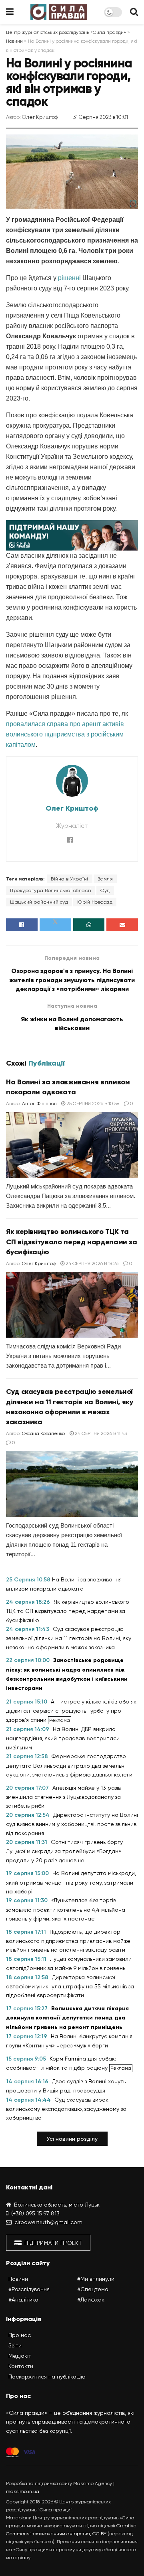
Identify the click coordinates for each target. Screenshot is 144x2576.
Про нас (20, 2335)
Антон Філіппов (39, 1103)
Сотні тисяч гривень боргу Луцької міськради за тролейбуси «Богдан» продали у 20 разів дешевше (64, 1851)
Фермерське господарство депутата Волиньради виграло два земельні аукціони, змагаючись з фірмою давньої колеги (69, 1765)
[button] (72, 2139)
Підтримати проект (52, 2243)
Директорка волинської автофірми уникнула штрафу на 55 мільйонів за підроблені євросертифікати (70, 1986)
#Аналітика (23, 2300)
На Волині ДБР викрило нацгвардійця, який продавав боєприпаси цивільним (63, 1738)
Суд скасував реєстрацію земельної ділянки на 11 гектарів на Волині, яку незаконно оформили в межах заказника (69, 1638)
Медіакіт (20, 2356)
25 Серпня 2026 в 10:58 (92, 1103)
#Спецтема (93, 2289)
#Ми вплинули (96, 2279)
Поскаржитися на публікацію (47, 2377)
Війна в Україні (70, 879)
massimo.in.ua (23, 2491)
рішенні (69, 278)
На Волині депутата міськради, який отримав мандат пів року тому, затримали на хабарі (71, 1882)
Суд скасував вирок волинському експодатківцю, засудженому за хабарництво (66, 2109)
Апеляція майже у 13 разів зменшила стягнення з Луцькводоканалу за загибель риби (63, 1797)
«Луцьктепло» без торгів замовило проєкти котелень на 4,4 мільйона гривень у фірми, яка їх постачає (66, 1909)
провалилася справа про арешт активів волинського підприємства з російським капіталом (65, 734)
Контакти (21, 2366)
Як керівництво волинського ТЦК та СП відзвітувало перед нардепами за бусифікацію (72, 1242)
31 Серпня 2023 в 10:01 (101, 117)
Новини (18, 2279)
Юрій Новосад (95, 902)
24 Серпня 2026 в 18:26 (91, 1263)
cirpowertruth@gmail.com (48, 2222)
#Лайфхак (91, 2300)
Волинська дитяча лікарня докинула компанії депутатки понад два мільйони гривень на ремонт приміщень (67, 2018)
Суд (105, 890)
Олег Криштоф (40, 117)
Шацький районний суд (39, 902)
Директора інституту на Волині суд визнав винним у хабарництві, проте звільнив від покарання (72, 1824)
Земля (105, 879)
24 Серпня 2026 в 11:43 (100, 1433)
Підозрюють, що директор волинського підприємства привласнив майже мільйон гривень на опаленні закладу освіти (68, 1941)
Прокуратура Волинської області (51, 890)
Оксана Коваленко (43, 1433)
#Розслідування (29, 2289)
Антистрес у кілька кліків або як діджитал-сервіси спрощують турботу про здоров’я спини (71, 1711)
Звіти (15, 2345)
